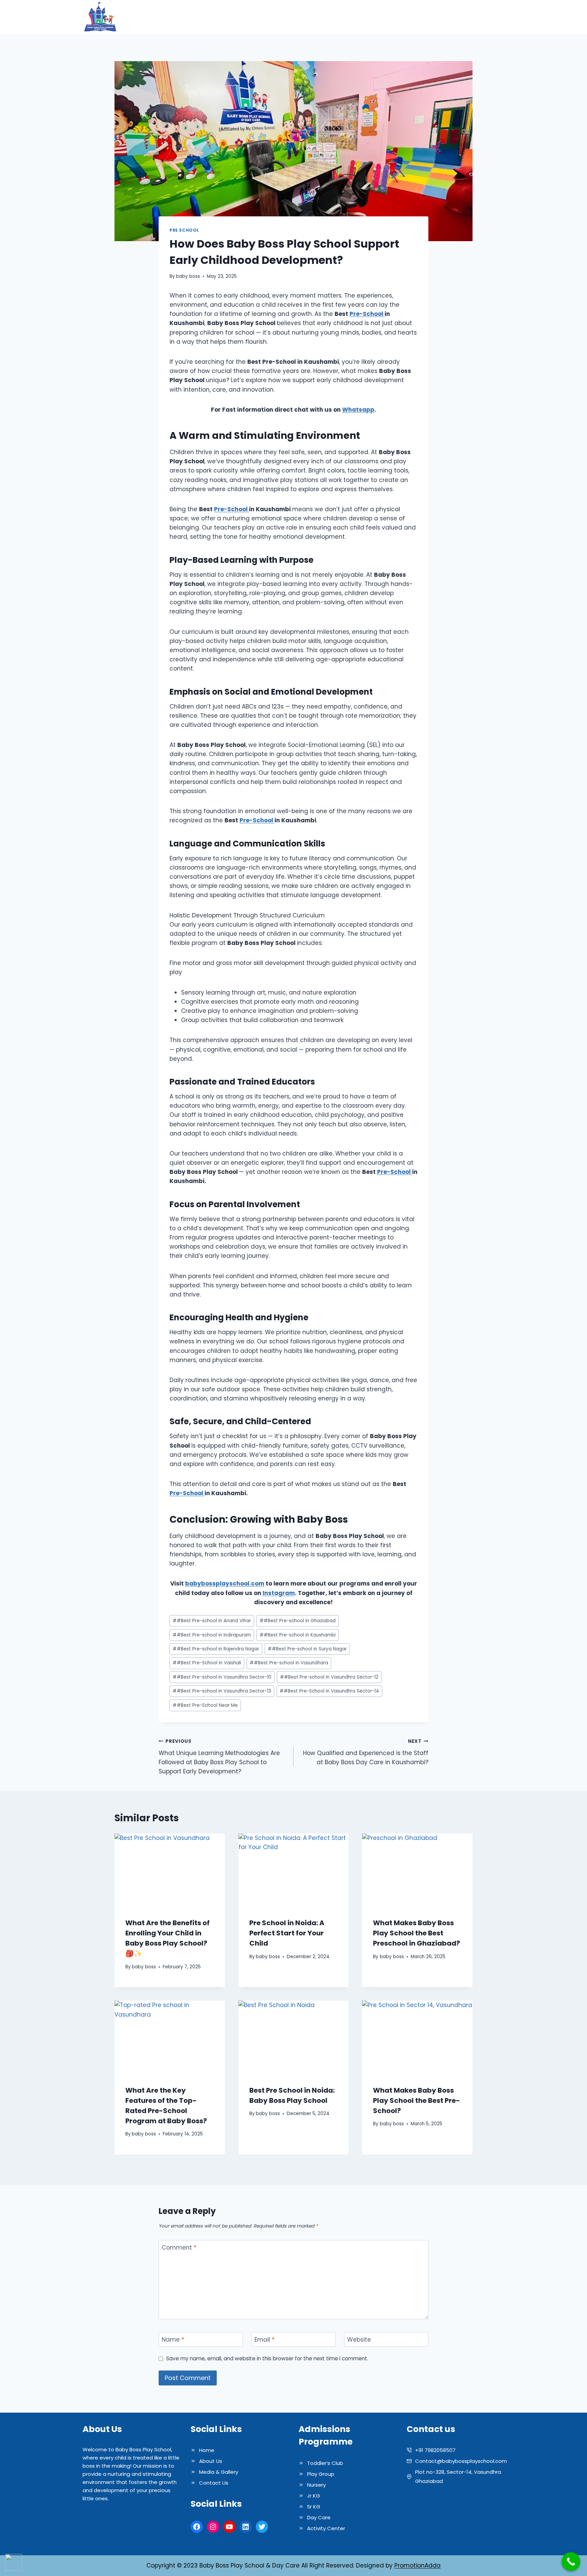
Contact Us (484, 17)
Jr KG (314, 2496)
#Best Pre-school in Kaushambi (298, 1635)
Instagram (279, 1593)
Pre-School (367, 314)
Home (295, 17)
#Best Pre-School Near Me (205, 1705)
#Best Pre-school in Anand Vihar (212, 1621)
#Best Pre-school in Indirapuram (212, 1635)
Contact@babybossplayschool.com (461, 2461)
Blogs (451, 17)
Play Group (321, 2474)
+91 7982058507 (435, 2450)
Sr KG (314, 2507)
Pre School (184, 230)
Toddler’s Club (325, 2463)
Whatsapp (358, 410)
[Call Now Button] (571, 2562)
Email (264, 2340)
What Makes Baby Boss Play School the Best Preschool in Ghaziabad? (416, 1933)
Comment (179, 2248)
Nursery (316, 2485)
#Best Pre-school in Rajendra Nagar (216, 1649)
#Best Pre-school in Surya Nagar (307, 1649)
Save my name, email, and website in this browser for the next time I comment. (267, 2359)
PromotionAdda (417, 2565)
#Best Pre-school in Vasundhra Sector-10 (222, 1677)
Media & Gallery (412, 17)
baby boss (188, 276)
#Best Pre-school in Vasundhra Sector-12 (329, 1677)
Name (173, 2340)
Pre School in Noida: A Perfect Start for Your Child (287, 1933)
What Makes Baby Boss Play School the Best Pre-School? (416, 2100)
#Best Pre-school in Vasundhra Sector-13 (222, 1691)
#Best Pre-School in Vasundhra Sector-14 (329, 1691)
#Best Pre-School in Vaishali (207, 1663)
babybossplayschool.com (225, 1584)
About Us (324, 17)
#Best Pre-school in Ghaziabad (298, 1621)
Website (359, 2340)
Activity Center (326, 2528)
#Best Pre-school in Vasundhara (289, 1663)
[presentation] (170, 1870)
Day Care (319, 2517)
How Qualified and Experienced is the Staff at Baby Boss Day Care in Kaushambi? (366, 1752)
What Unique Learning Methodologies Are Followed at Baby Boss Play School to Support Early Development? (219, 1757)
